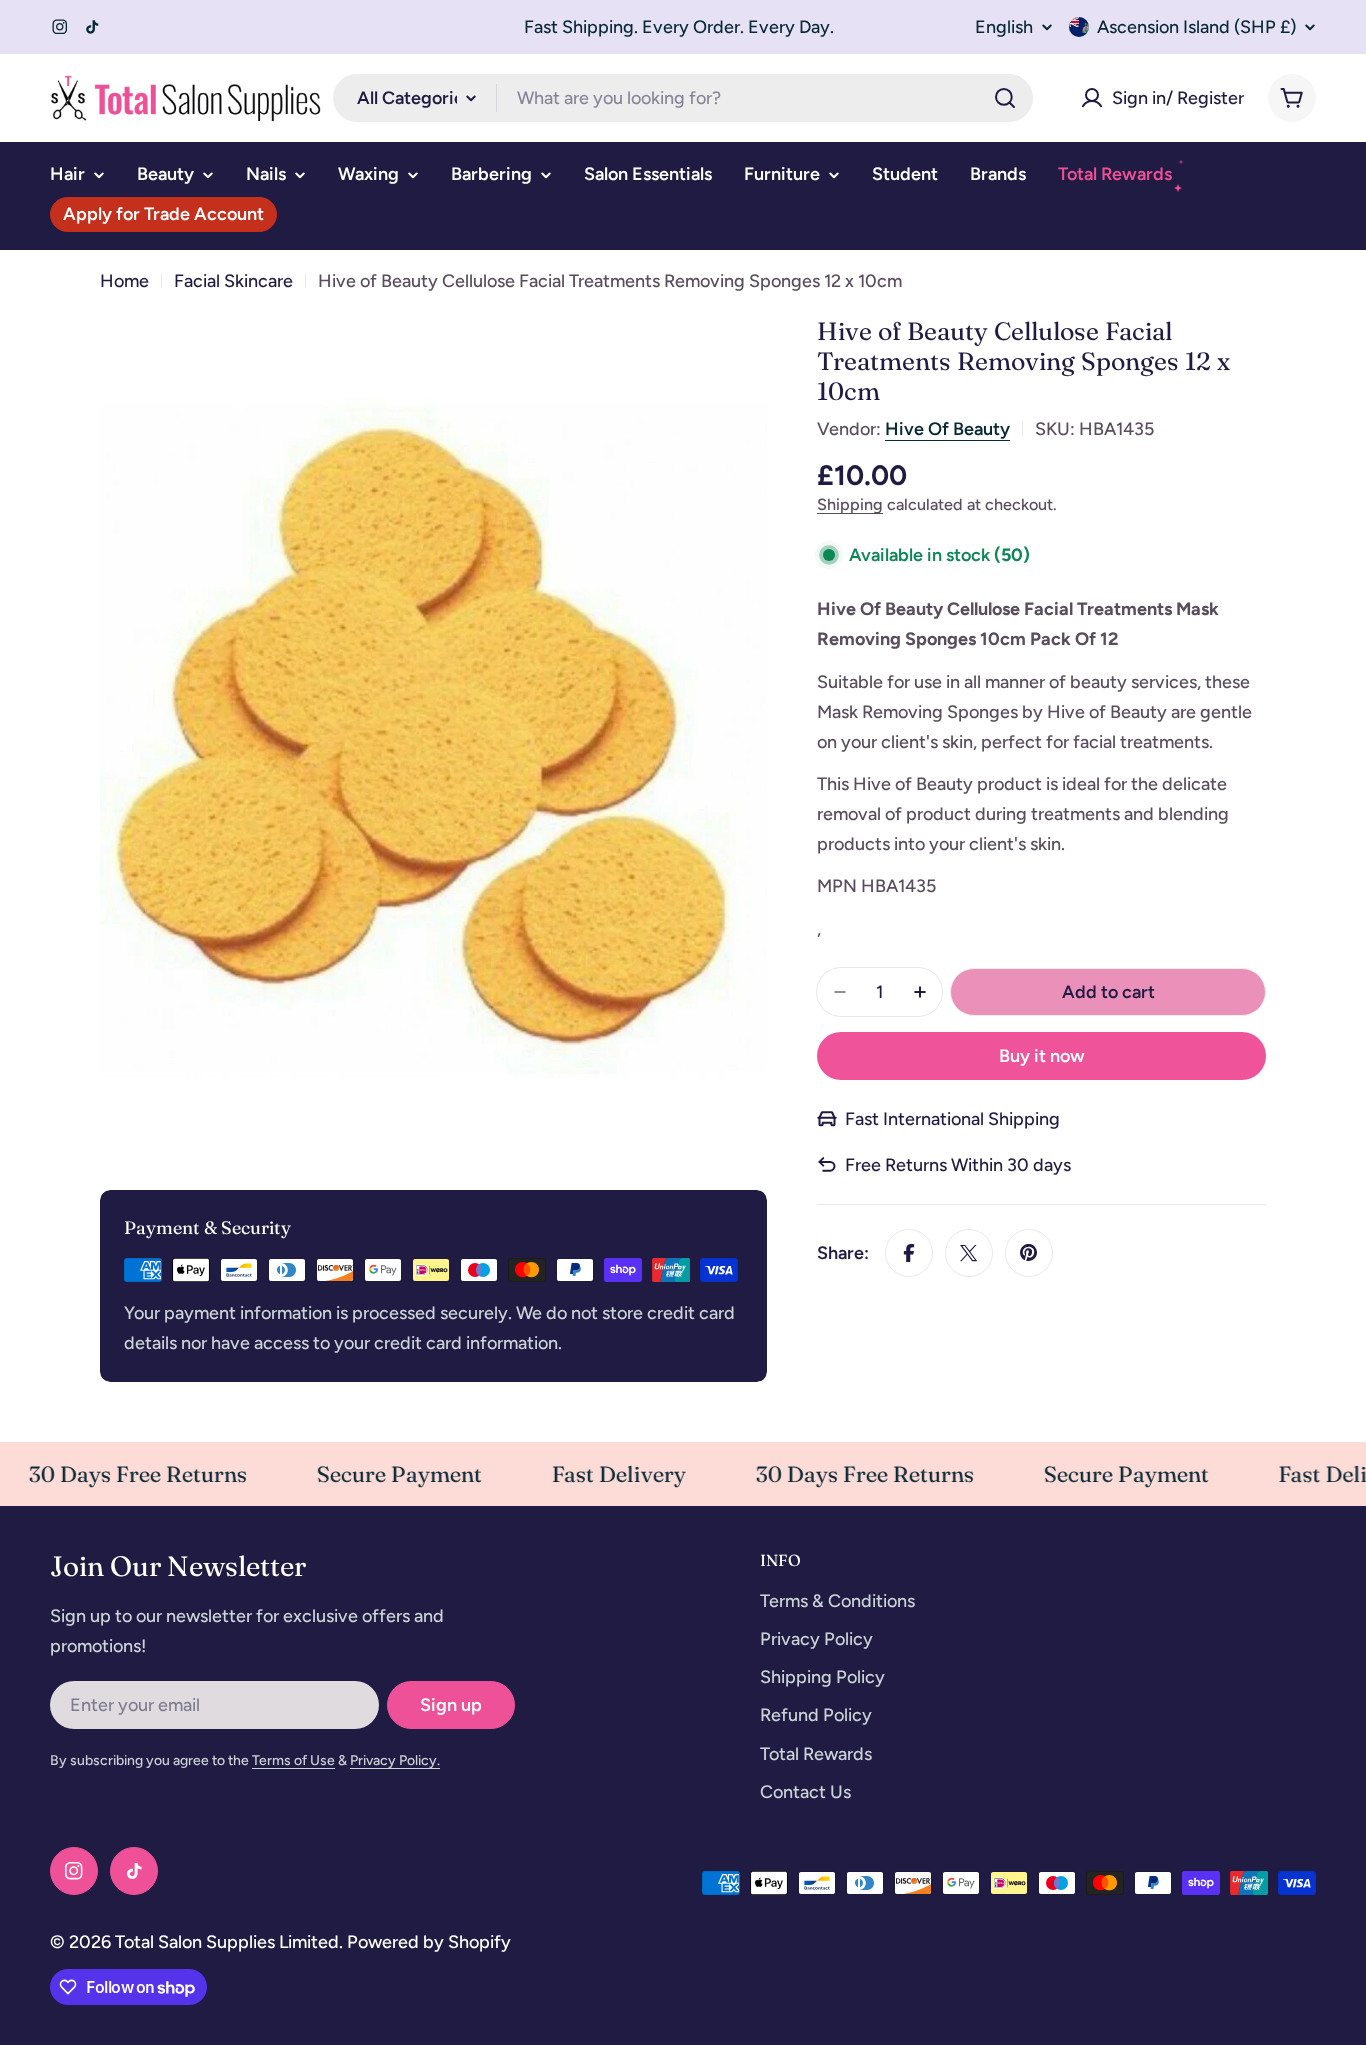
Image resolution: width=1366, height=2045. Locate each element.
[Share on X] (969, 1253)
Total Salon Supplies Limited (227, 1942)
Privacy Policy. (395, 1760)
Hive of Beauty (947, 429)
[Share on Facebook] (909, 1253)
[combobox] (683, 98)
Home (124, 281)
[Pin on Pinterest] (1029, 1253)
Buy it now (1042, 1056)
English (1004, 27)
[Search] (1005, 98)
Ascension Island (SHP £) (1196, 27)
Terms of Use (293, 1760)
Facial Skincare (233, 281)
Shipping (850, 504)
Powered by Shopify (429, 1942)
